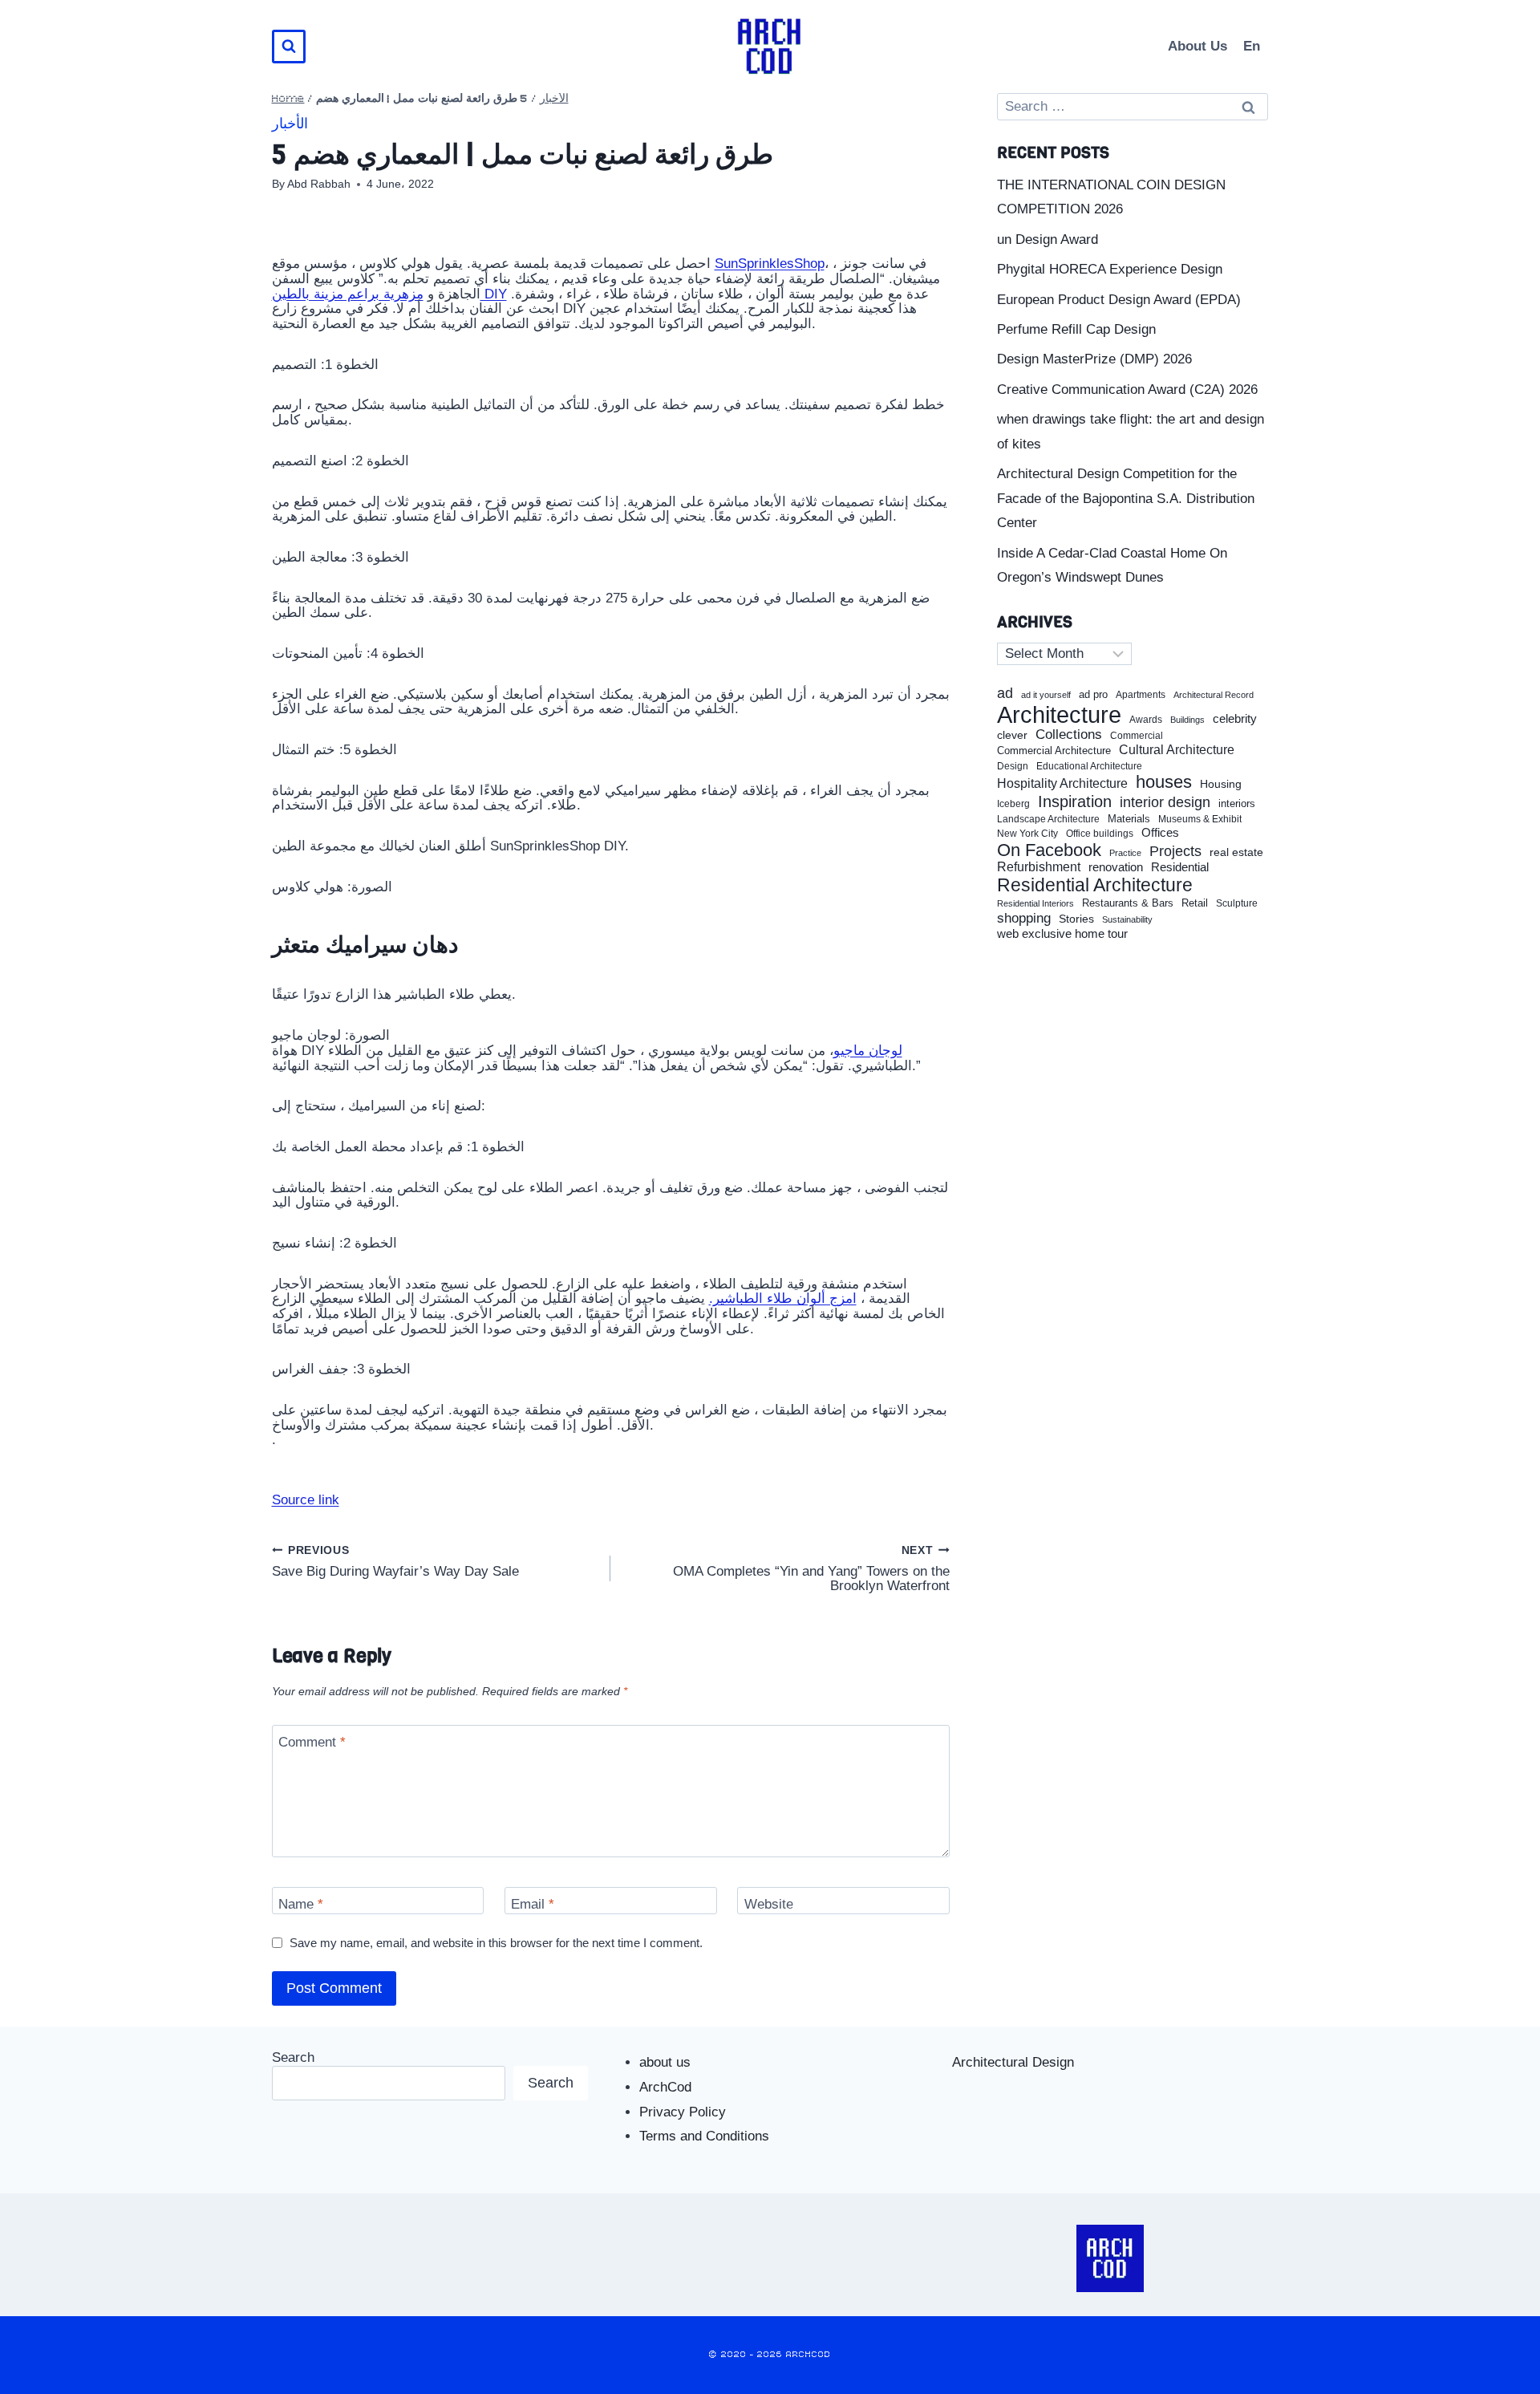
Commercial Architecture (1054, 751)
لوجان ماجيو (868, 1051)
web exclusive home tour (1062, 934)
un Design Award (1048, 239)
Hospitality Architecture (1062, 783)
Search (293, 2057)
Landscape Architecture (1048, 819)
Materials (1129, 820)
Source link (306, 1500)
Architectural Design (1013, 2062)
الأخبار (554, 99)
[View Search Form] (289, 47)
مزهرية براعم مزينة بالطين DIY (389, 294)
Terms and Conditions (704, 2136)
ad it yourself (1046, 695)
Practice (1125, 853)
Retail (1195, 903)
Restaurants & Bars (1128, 903)
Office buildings (1100, 834)
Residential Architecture (1095, 885)
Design (1013, 767)
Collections (1069, 735)
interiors (1237, 804)
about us (665, 2062)
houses (1164, 782)
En (1252, 46)
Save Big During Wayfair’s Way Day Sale (395, 1561)
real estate (1236, 852)
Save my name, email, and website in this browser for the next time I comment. (496, 1943)
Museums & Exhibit (1200, 819)
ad (1005, 693)
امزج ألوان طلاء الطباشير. (783, 1298)
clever (1012, 735)
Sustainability (1127, 919)
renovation (1116, 867)
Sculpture (1237, 903)
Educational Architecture (1089, 767)
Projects (1175, 852)
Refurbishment (1039, 867)
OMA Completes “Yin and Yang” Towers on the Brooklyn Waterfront (811, 1568)
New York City (1027, 834)
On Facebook (1049, 850)
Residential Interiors (1035, 903)
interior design (1165, 802)
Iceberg (1013, 804)
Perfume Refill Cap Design (1076, 329)
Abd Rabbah (319, 184)
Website (769, 1904)
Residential (1180, 867)
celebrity (1235, 719)
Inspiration (1075, 801)
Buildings (1187, 720)
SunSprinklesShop (770, 264)
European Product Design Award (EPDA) (1119, 300)
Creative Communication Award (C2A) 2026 (1127, 390)
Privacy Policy (683, 2112)
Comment (312, 1742)
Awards (1146, 720)
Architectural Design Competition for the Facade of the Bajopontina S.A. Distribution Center (1126, 498)
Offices (1160, 833)
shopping (1024, 918)
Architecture (1059, 715)
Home (288, 99)
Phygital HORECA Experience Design (1110, 269)
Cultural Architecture (1177, 750)
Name (301, 1904)
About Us (1198, 46)
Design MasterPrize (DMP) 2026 (1094, 359)
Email (533, 1904)
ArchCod (665, 2087)
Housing (1221, 784)
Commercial (1137, 736)
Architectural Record (1214, 695)
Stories (1076, 919)
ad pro (1093, 695)
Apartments (1141, 695)
